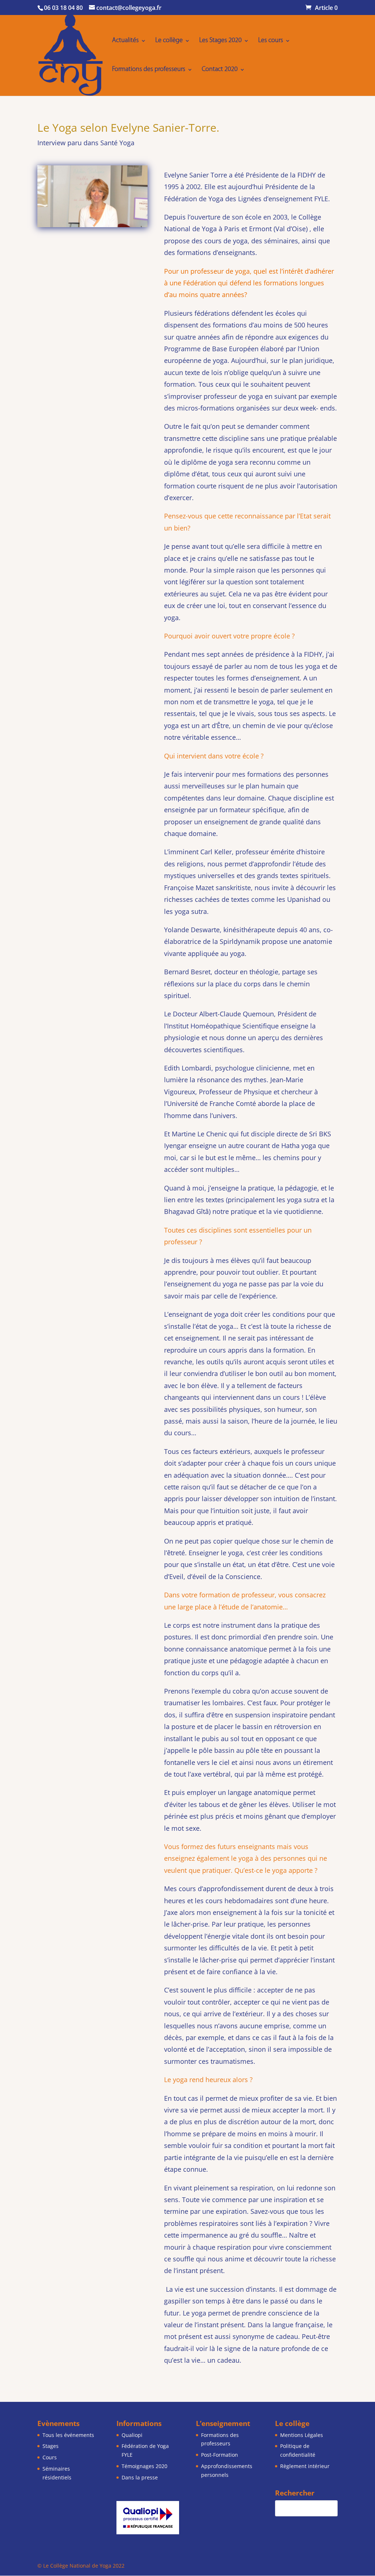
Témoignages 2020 (144, 2466)
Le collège (169, 41)
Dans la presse (140, 2477)
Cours (50, 2457)
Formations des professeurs (149, 70)
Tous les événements (68, 2435)
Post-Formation (220, 2455)
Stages (51, 2446)
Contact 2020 (220, 70)
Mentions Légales (302, 2435)
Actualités (125, 41)
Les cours (271, 41)
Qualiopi (132, 2435)
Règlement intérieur (305, 2466)
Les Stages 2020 (220, 41)
